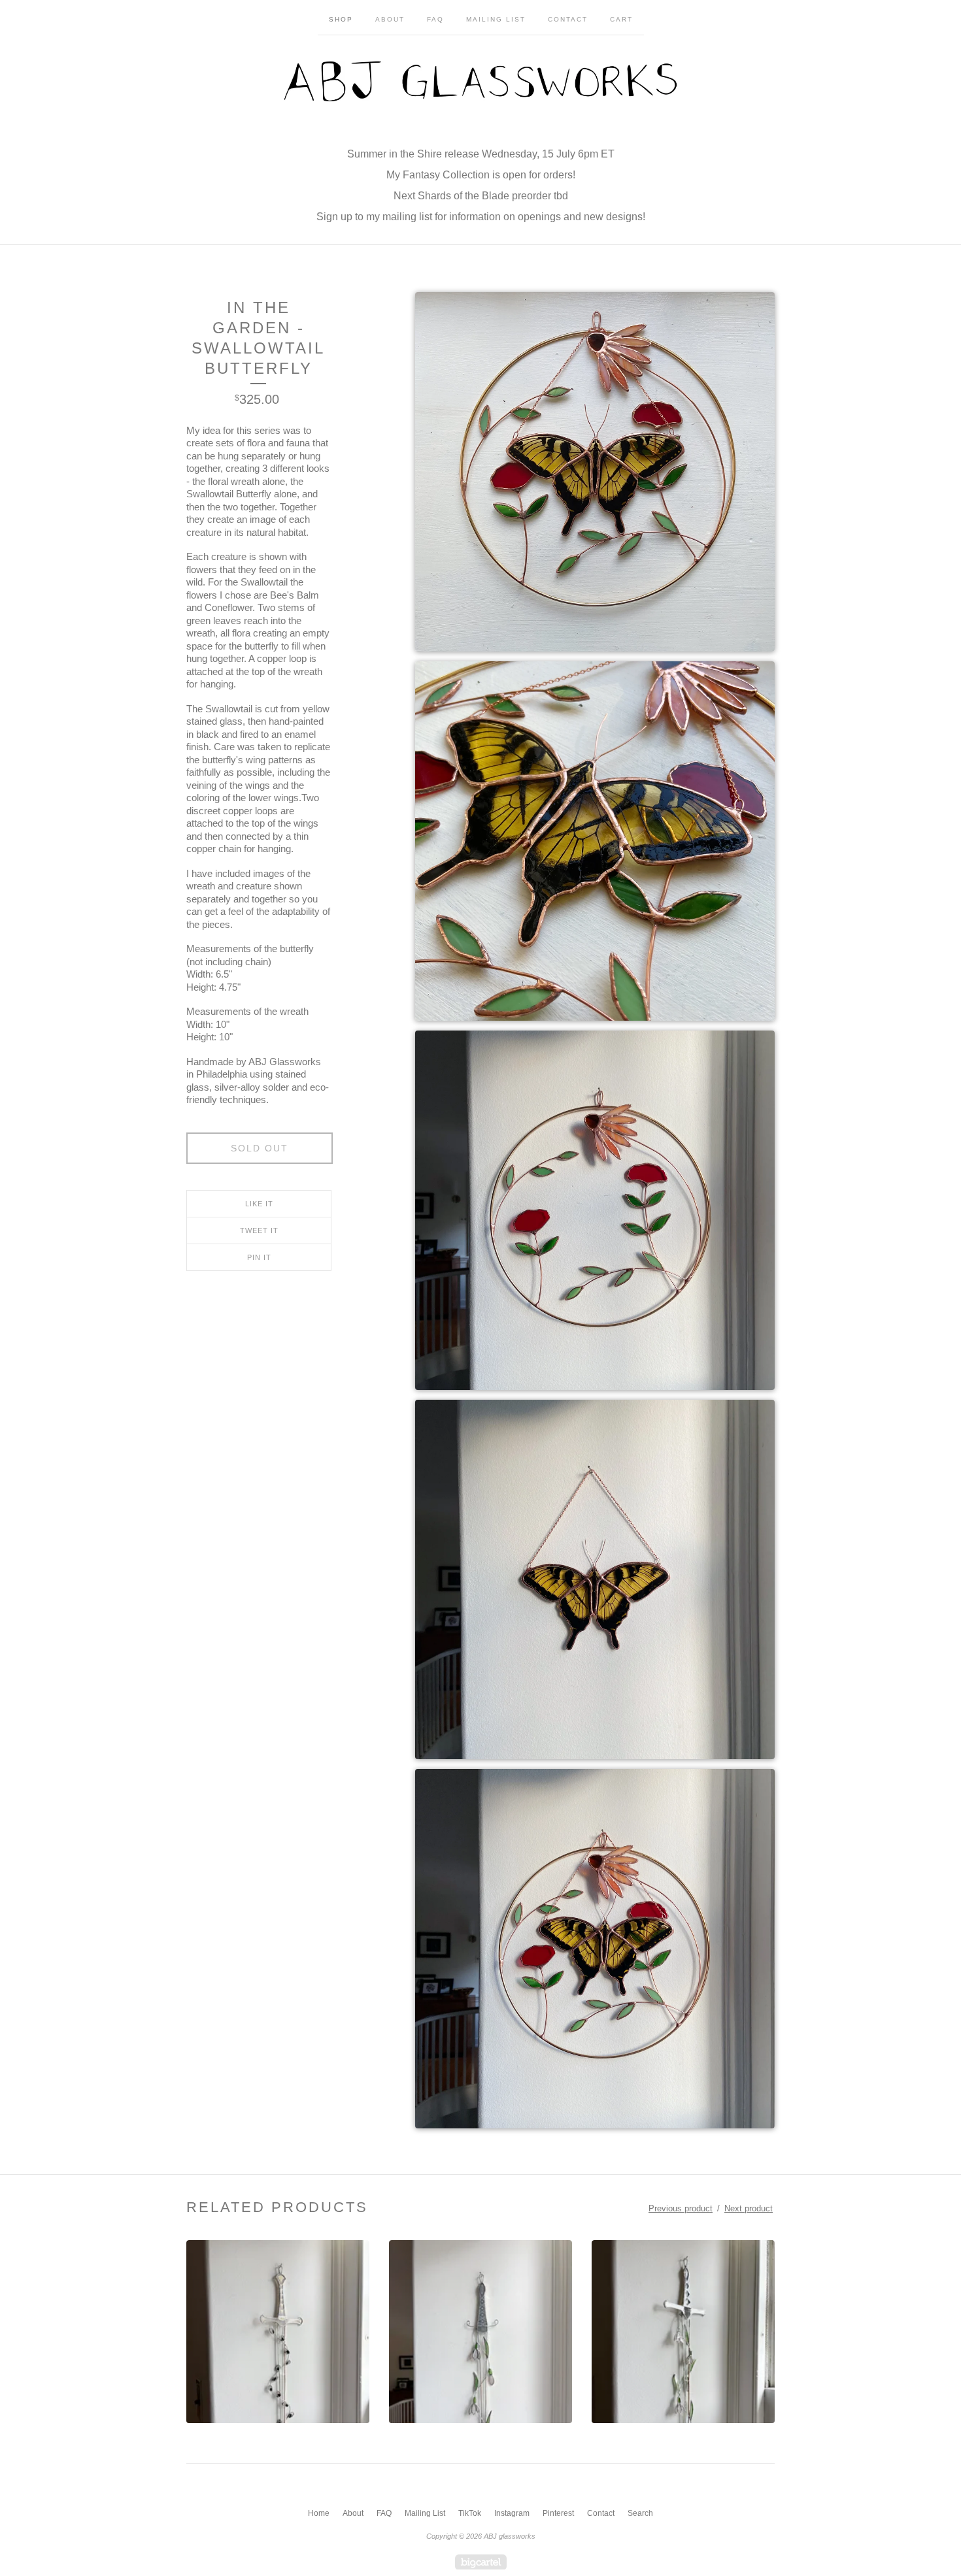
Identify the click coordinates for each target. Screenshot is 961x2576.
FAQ (435, 19)
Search (640, 2513)
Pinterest (558, 2513)
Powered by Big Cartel (481, 2562)
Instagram (512, 2513)
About (390, 19)
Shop (341, 19)
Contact (568, 19)
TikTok (470, 2513)
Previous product (681, 2208)
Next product (749, 2208)
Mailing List (496, 19)
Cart (621, 19)
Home (319, 2513)
